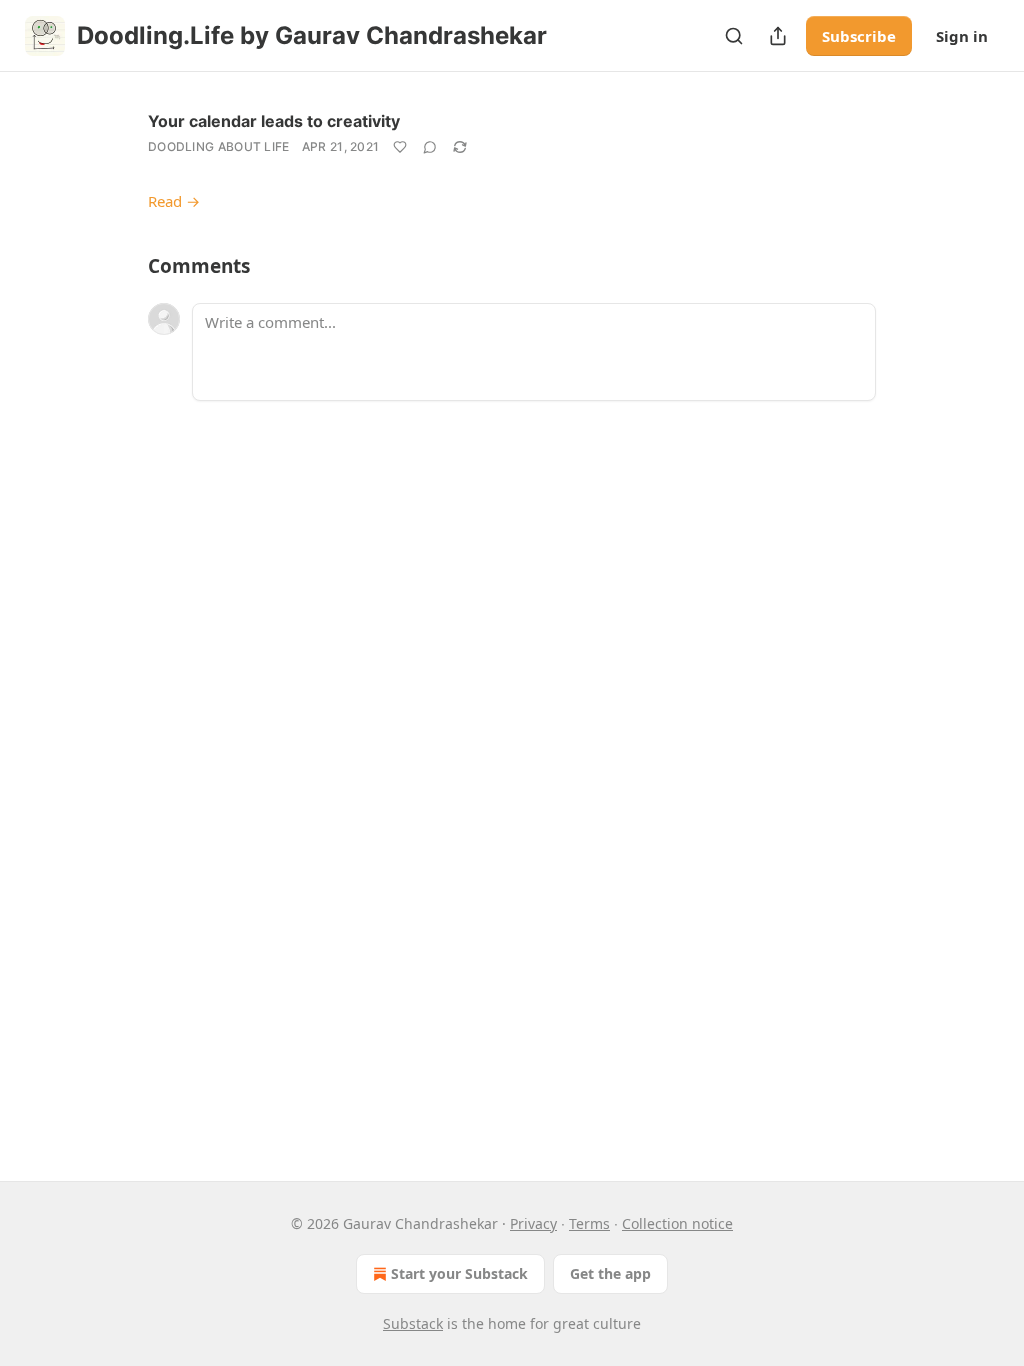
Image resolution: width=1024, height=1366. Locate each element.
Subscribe (859, 36)
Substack (413, 1323)
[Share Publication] (778, 36)
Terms (589, 1223)
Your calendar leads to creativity (274, 121)
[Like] (400, 147)
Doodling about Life (219, 146)
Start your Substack (459, 1273)
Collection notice (677, 1223)
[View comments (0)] (430, 147)
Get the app (610, 1273)
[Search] (734, 36)
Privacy (533, 1223)
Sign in (962, 36)
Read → (174, 201)
